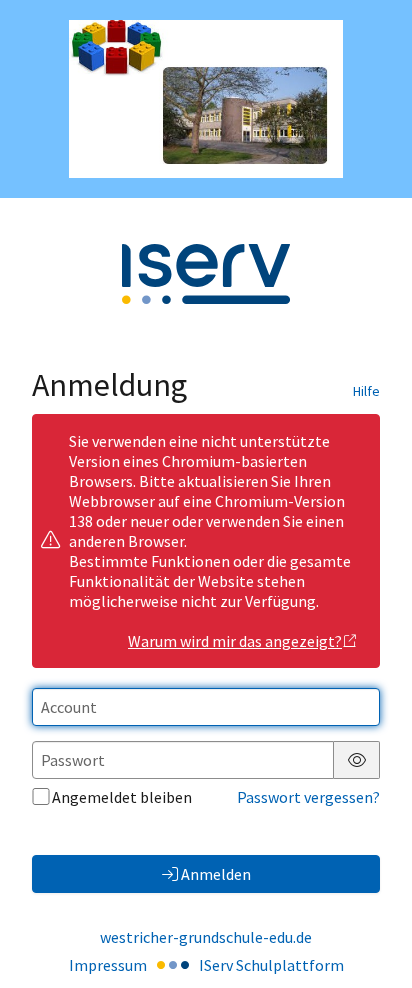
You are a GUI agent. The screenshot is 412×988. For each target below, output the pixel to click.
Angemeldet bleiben (122, 797)
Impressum (108, 965)
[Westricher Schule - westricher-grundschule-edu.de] (206, 99)
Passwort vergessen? (308, 797)
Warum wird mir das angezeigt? (235, 641)
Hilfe (366, 391)
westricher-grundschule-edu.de (206, 937)
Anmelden (216, 874)
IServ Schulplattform (271, 965)
